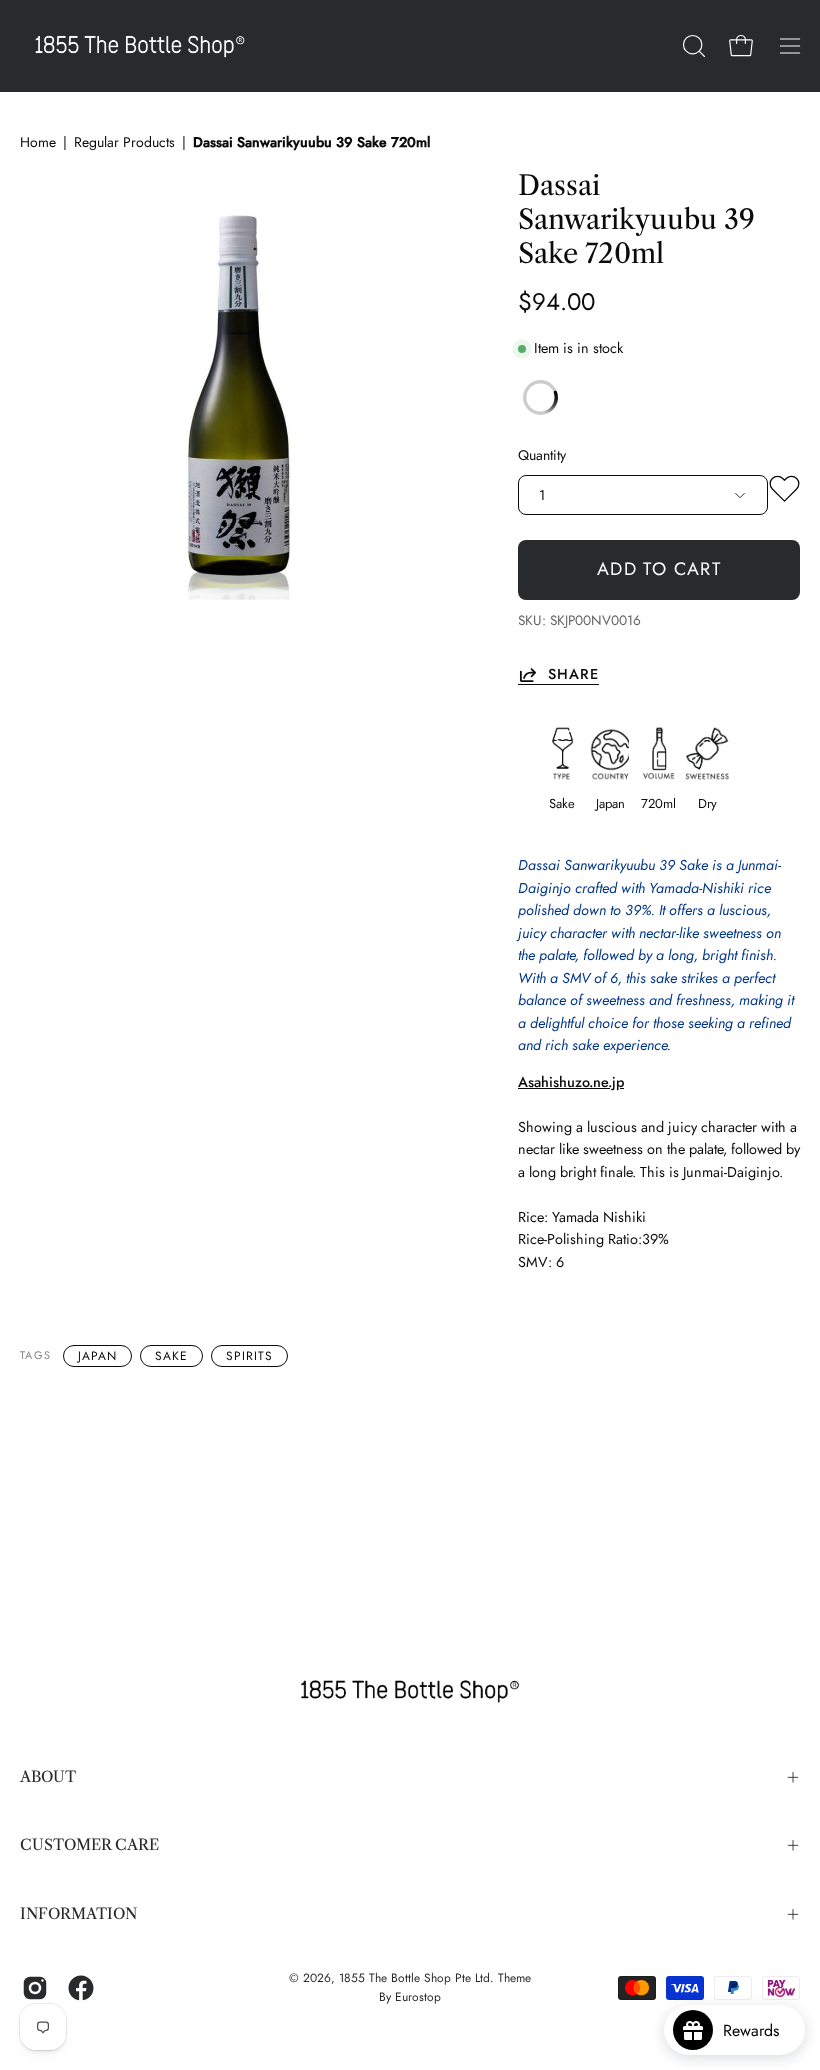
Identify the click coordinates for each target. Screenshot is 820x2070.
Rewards (758, 2030)
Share (573, 674)
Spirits (249, 1356)
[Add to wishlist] (784, 493)
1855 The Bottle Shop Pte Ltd (414, 1978)
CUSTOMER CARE (89, 1844)
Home (38, 142)
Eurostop (418, 1997)
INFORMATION (78, 1913)
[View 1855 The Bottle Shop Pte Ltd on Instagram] (35, 1988)
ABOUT (48, 1776)
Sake (171, 1356)
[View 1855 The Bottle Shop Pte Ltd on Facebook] (81, 1988)
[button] (692, 46)
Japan (97, 1356)
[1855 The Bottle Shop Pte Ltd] (140, 46)
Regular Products (124, 142)
